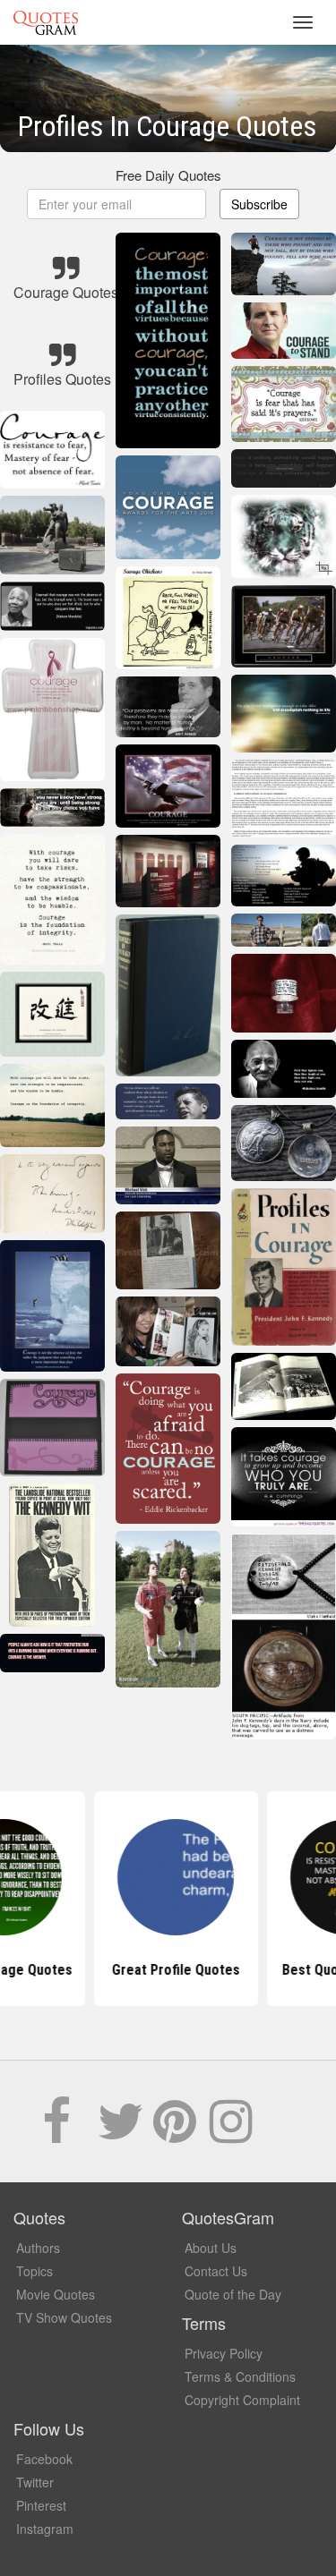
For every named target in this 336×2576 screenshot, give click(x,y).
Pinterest (41, 2505)
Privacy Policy (224, 2353)
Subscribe (259, 204)
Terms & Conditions (240, 2376)
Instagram (45, 2529)
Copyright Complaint (242, 2400)
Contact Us (216, 2271)
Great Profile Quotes (168, 1970)
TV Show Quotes (64, 2317)
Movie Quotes (56, 2294)
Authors (38, 2248)
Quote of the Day (233, 2294)
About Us (211, 2248)
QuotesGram (46, 22)
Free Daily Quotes (168, 175)
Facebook (44, 2459)
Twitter (35, 2482)
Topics (34, 2271)
